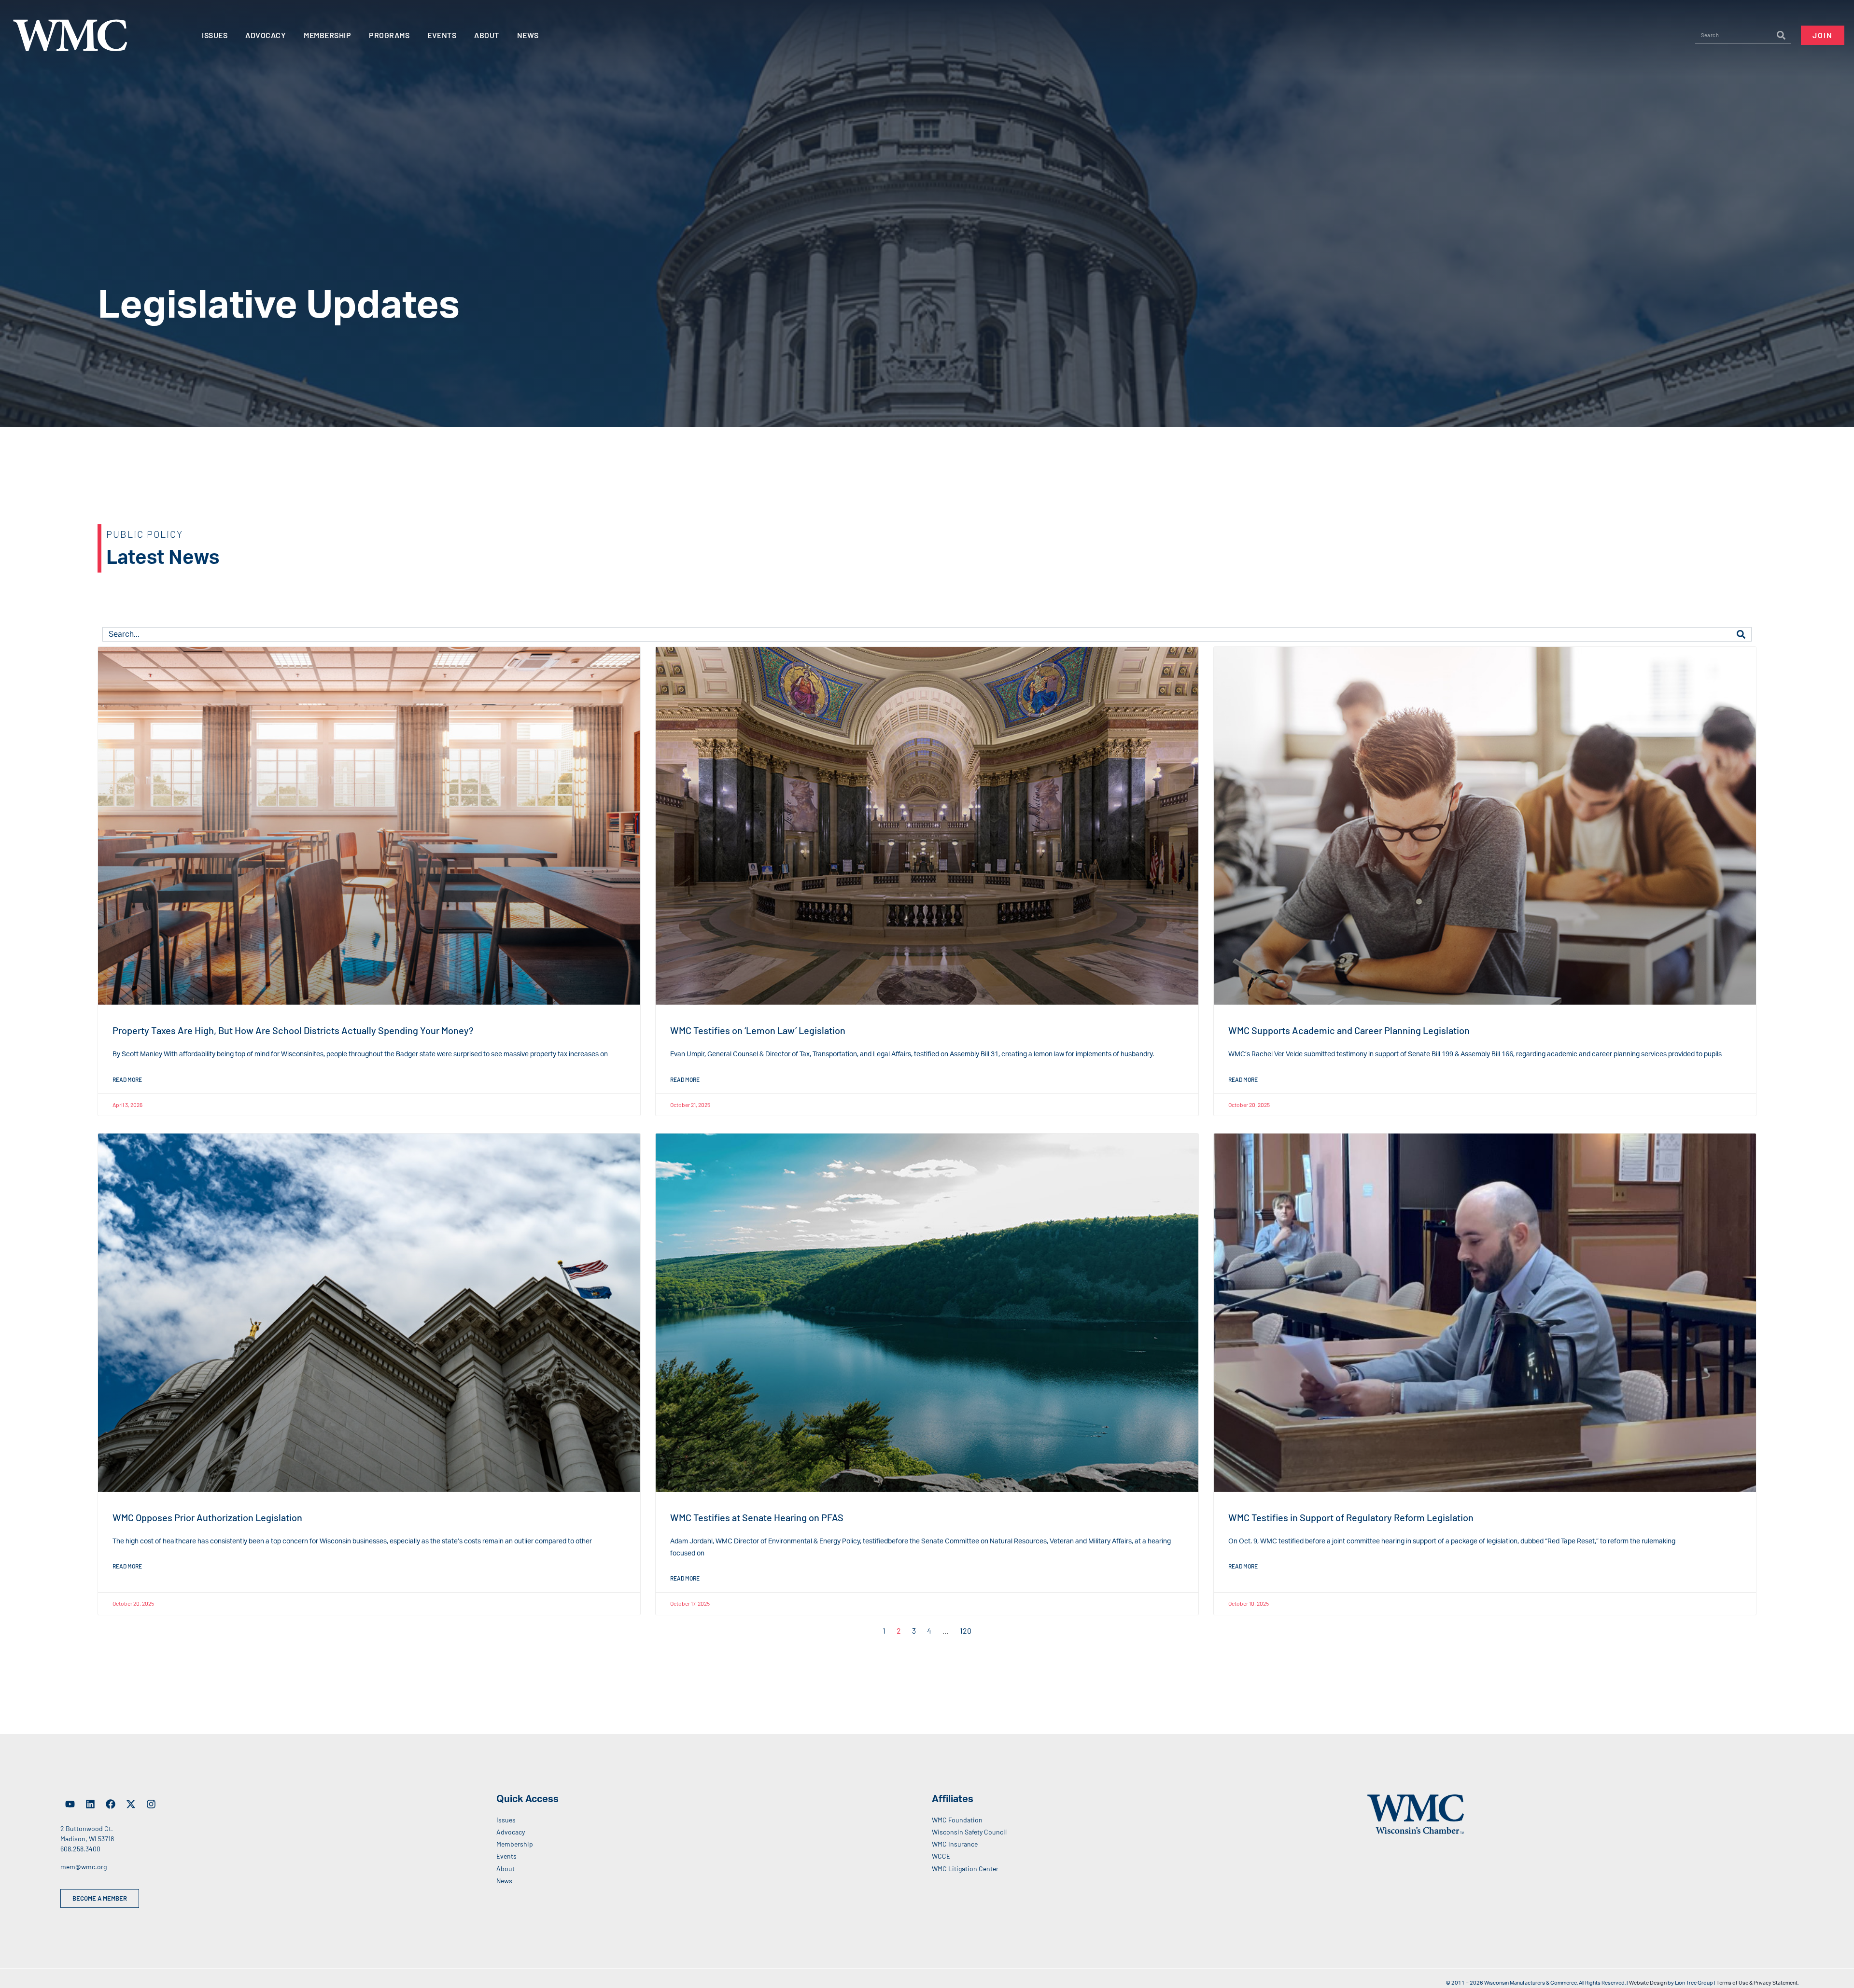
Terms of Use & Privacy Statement (1757, 1983)
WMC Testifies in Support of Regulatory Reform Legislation (1351, 1517)
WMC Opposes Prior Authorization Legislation (207, 1517)
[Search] (1781, 35)
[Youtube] (70, 1804)
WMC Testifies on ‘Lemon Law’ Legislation (758, 1030)
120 (966, 1631)
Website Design (1648, 1983)
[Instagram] (151, 1804)
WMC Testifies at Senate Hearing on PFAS (757, 1517)
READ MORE (127, 1079)
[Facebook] (111, 1804)
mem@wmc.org (84, 1867)
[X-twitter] (131, 1804)
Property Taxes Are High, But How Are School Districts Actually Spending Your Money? (293, 1030)
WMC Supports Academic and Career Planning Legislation (1349, 1030)
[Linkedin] (90, 1804)
